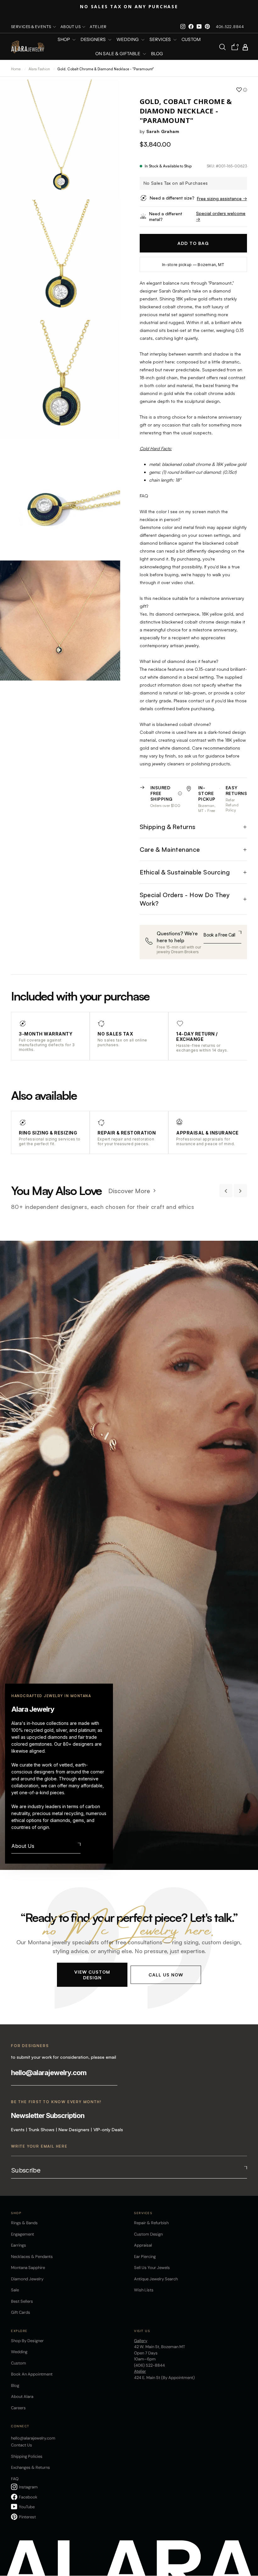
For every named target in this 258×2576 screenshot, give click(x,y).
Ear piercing (145, 2257)
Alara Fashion (40, 69)
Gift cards (21, 2312)
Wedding (19, 2352)
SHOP (64, 40)
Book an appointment (32, 2374)
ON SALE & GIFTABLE (118, 54)
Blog (157, 54)
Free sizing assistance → (222, 198)
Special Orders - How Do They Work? (185, 899)
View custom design (92, 1974)
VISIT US (142, 2331)
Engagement (22, 2234)
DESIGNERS (94, 40)
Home (16, 69)
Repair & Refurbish (151, 2223)
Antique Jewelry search (156, 2279)
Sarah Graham (163, 131)
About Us (23, 1846)
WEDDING (128, 40)
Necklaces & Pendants (32, 2257)
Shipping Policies (27, 2456)
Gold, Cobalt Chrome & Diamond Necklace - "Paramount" (106, 69)
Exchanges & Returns (31, 2467)
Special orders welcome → (221, 216)
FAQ (15, 2479)
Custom (19, 2363)
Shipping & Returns (168, 827)
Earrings (19, 2245)
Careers (18, 2408)
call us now (166, 1974)
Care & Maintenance (170, 849)
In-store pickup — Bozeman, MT (193, 265)
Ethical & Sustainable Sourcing (185, 872)
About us (71, 27)
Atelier (98, 27)
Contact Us (22, 2445)
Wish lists (144, 2290)
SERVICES (161, 40)
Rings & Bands (24, 2223)
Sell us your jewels (152, 2268)
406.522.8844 (230, 27)
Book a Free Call (219, 935)
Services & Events (31, 27)
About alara (22, 2396)
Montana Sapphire (28, 2268)
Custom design (148, 2234)
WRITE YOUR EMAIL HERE (39, 2146)
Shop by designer (27, 2341)
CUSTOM (191, 40)
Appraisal (143, 2245)
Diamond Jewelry (27, 2279)
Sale (15, 2290)
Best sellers (22, 2301)
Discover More (129, 1191)
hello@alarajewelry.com (49, 2073)
